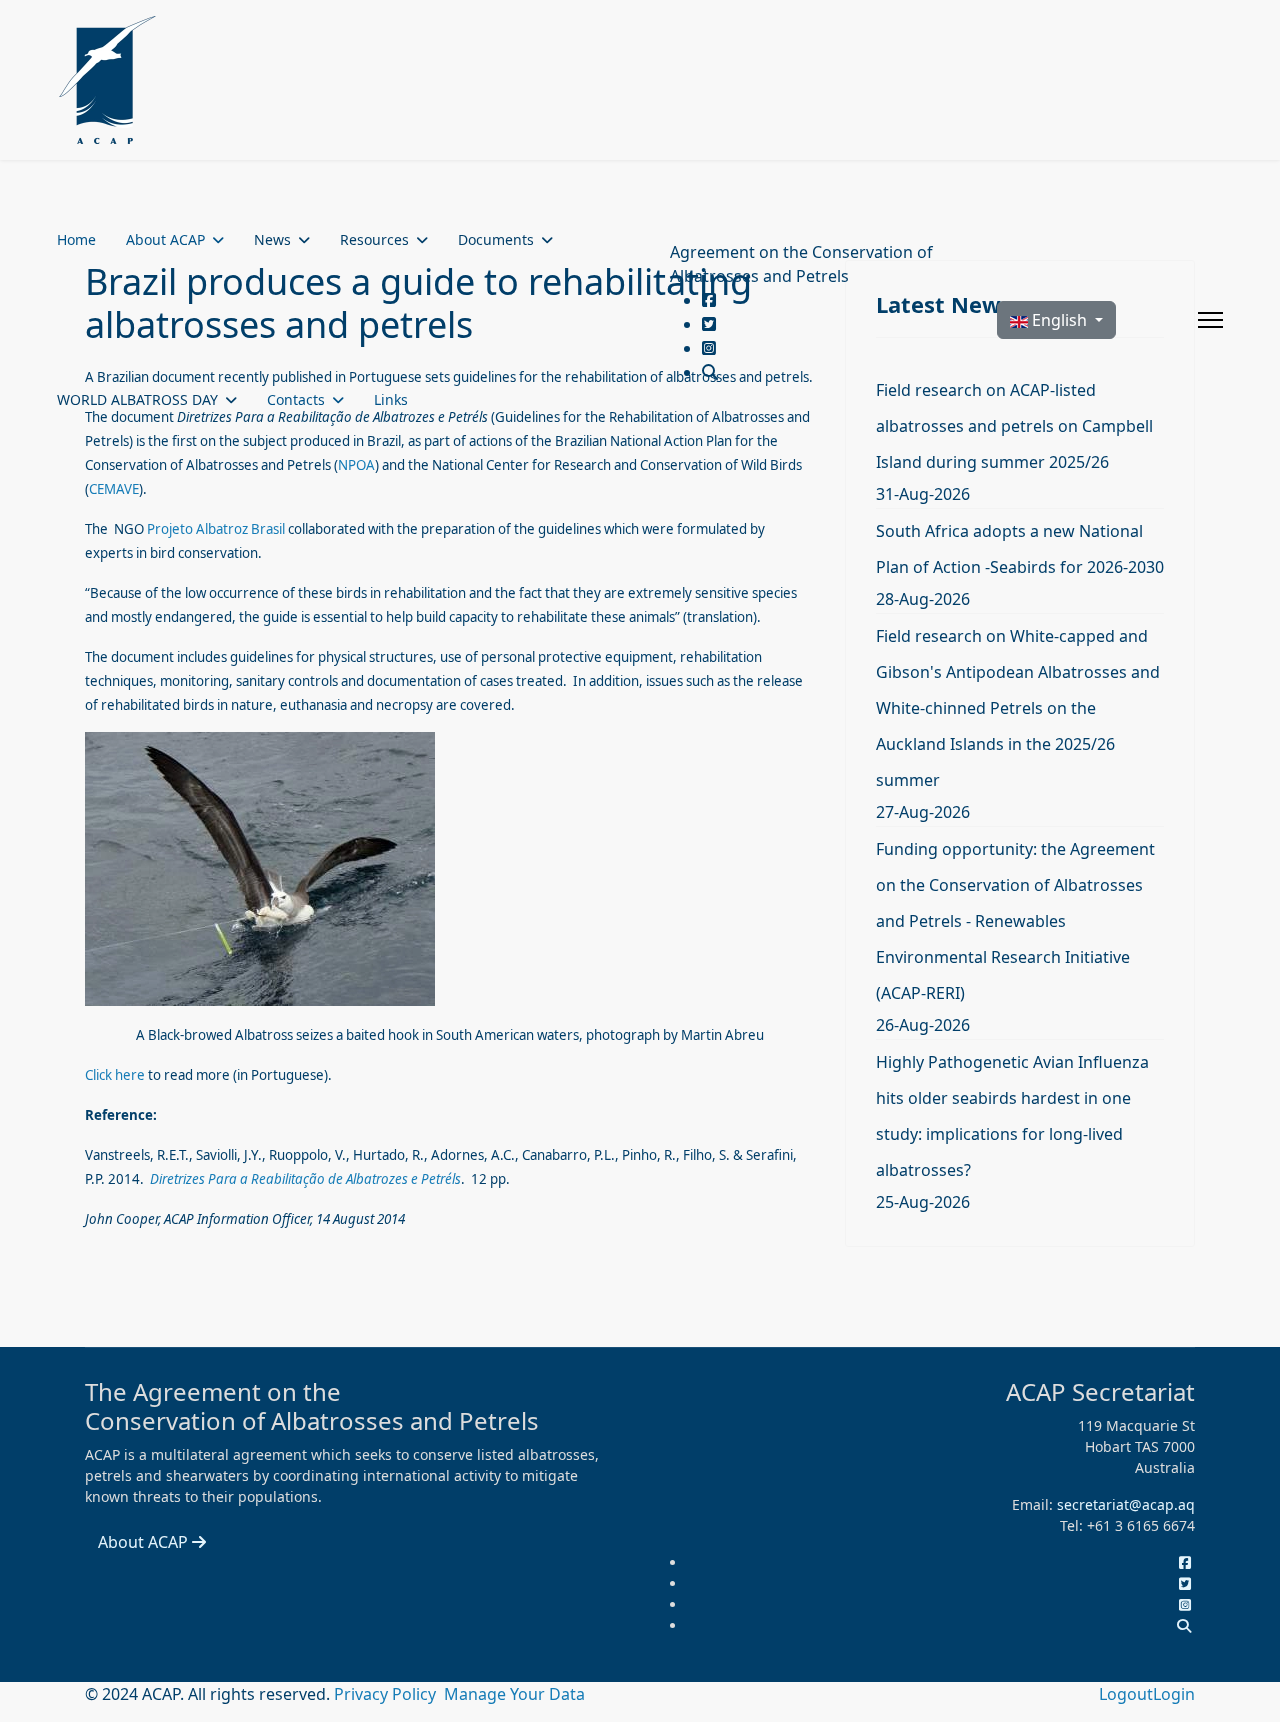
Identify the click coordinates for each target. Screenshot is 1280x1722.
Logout (1126, 1694)
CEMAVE (114, 489)
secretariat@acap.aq (1126, 1504)
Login (1174, 1694)
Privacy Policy (387, 1694)
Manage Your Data (514, 1694)
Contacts (296, 399)
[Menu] (1210, 320)
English (1059, 320)
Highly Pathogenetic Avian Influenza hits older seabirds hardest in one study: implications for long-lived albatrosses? (1012, 1116)
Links (391, 399)
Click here (115, 1075)
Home (76, 239)
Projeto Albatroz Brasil (216, 529)
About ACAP (165, 239)
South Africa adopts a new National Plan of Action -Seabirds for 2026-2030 (1020, 549)
